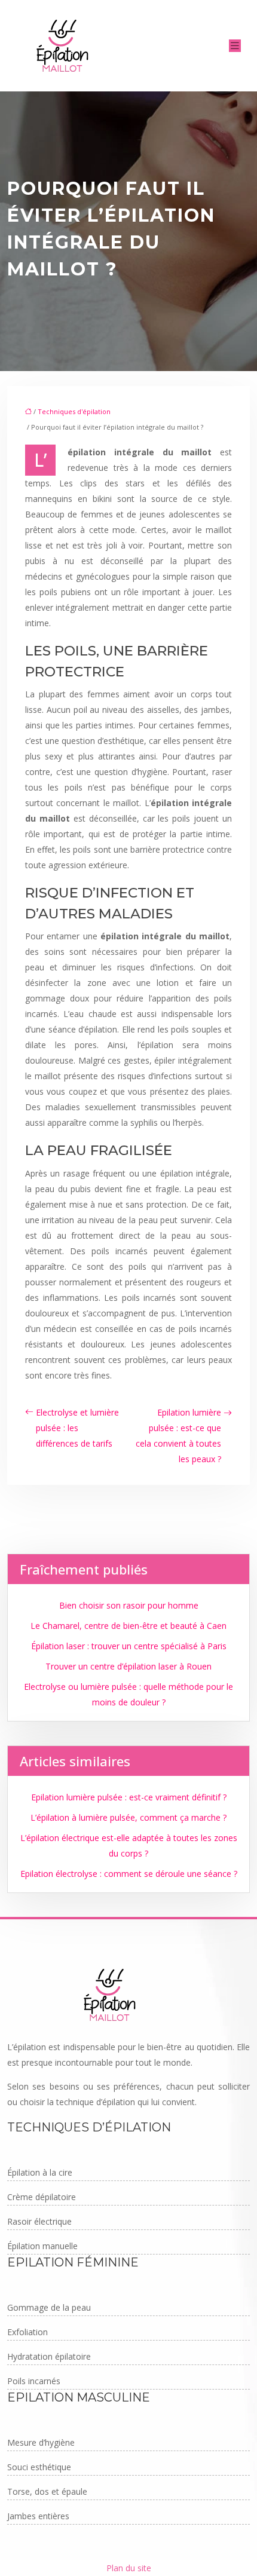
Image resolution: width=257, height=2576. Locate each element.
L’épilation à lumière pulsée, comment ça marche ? (128, 1817)
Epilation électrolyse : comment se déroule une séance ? (129, 1874)
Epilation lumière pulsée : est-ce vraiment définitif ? (129, 1797)
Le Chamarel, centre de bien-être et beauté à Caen (128, 1626)
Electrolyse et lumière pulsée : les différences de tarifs (77, 1428)
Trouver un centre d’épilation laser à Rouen (128, 1666)
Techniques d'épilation (74, 411)
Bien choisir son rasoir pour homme (129, 1605)
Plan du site (129, 2568)
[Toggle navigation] (235, 46)
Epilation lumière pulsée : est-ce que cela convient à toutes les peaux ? (178, 1436)
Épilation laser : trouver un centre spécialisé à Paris (129, 1646)
